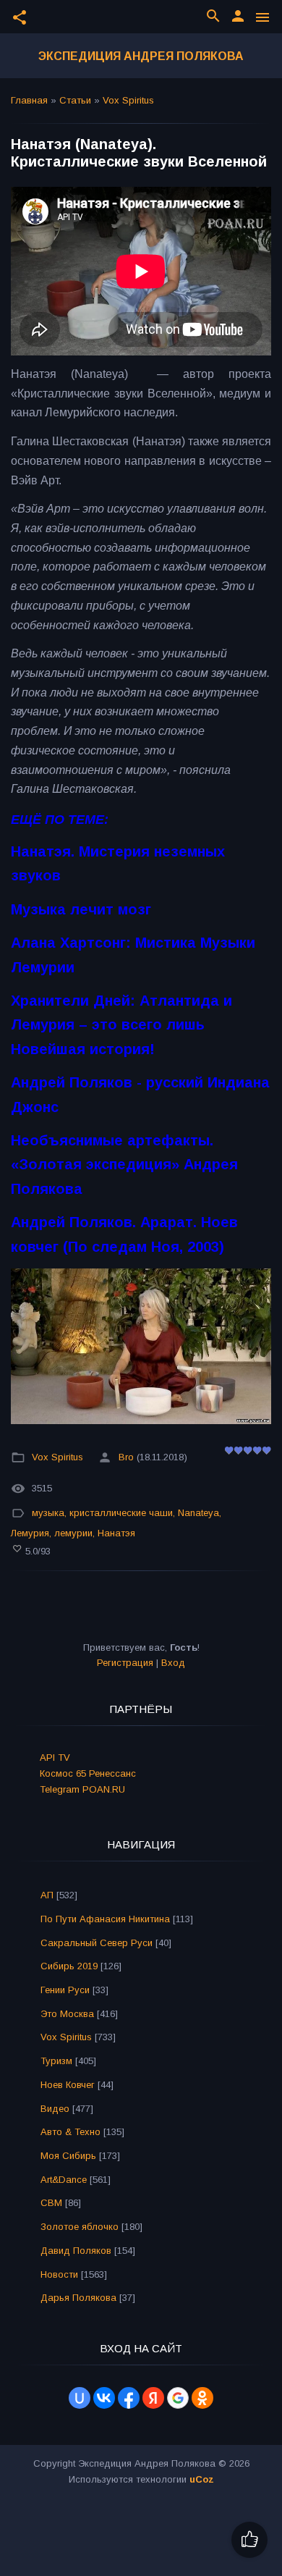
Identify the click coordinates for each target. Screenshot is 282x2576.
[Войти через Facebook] (129, 2398)
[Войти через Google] (178, 2398)
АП (47, 1895)
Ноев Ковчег (68, 2085)
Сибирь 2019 (69, 1966)
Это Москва (67, 2014)
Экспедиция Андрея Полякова (141, 56)
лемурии (73, 1533)
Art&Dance (64, 2180)
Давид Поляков (76, 2251)
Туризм (56, 2061)
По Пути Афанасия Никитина (105, 1919)
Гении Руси (65, 1990)
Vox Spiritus (128, 100)
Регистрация (125, 1663)
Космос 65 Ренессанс (88, 1773)
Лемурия (30, 1533)
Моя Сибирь (68, 2156)
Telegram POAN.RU (82, 1789)
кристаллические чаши (121, 1513)
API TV (55, 1758)
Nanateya (198, 1513)
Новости (59, 2274)
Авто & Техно (70, 2132)
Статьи (75, 100)
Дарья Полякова (78, 2298)
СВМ (51, 2203)
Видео (55, 2109)
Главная (29, 100)
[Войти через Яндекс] (153, 2398)
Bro (126, 1457)
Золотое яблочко (80, 2227)
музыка (48, 1513)
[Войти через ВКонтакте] (104, 2398)
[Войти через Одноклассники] (202, 2398)
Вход (173, 1663)
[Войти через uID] (80, 2398)
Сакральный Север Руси (97, 1943)
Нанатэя (116, 1533)
